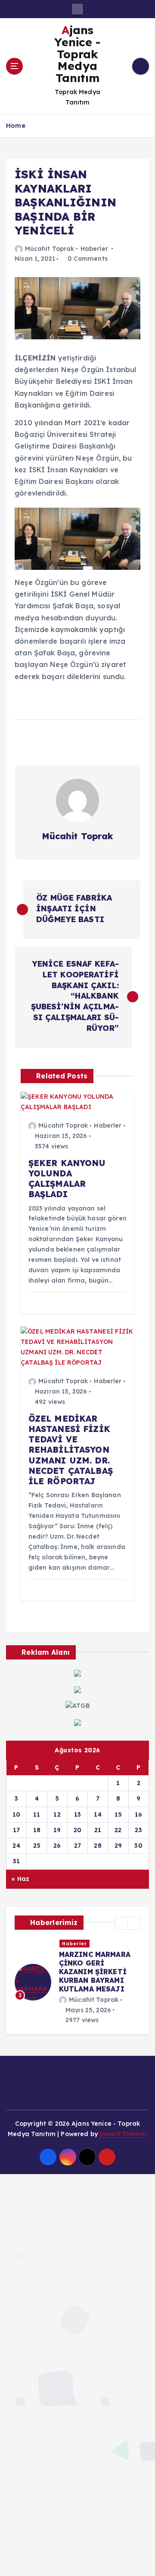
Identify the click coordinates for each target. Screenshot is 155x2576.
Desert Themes (123, 2117)
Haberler (94, 249)
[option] (77, 1973)
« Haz (20, 1879)
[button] (121, 1923)
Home (16, 125)
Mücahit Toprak (50, 249)
